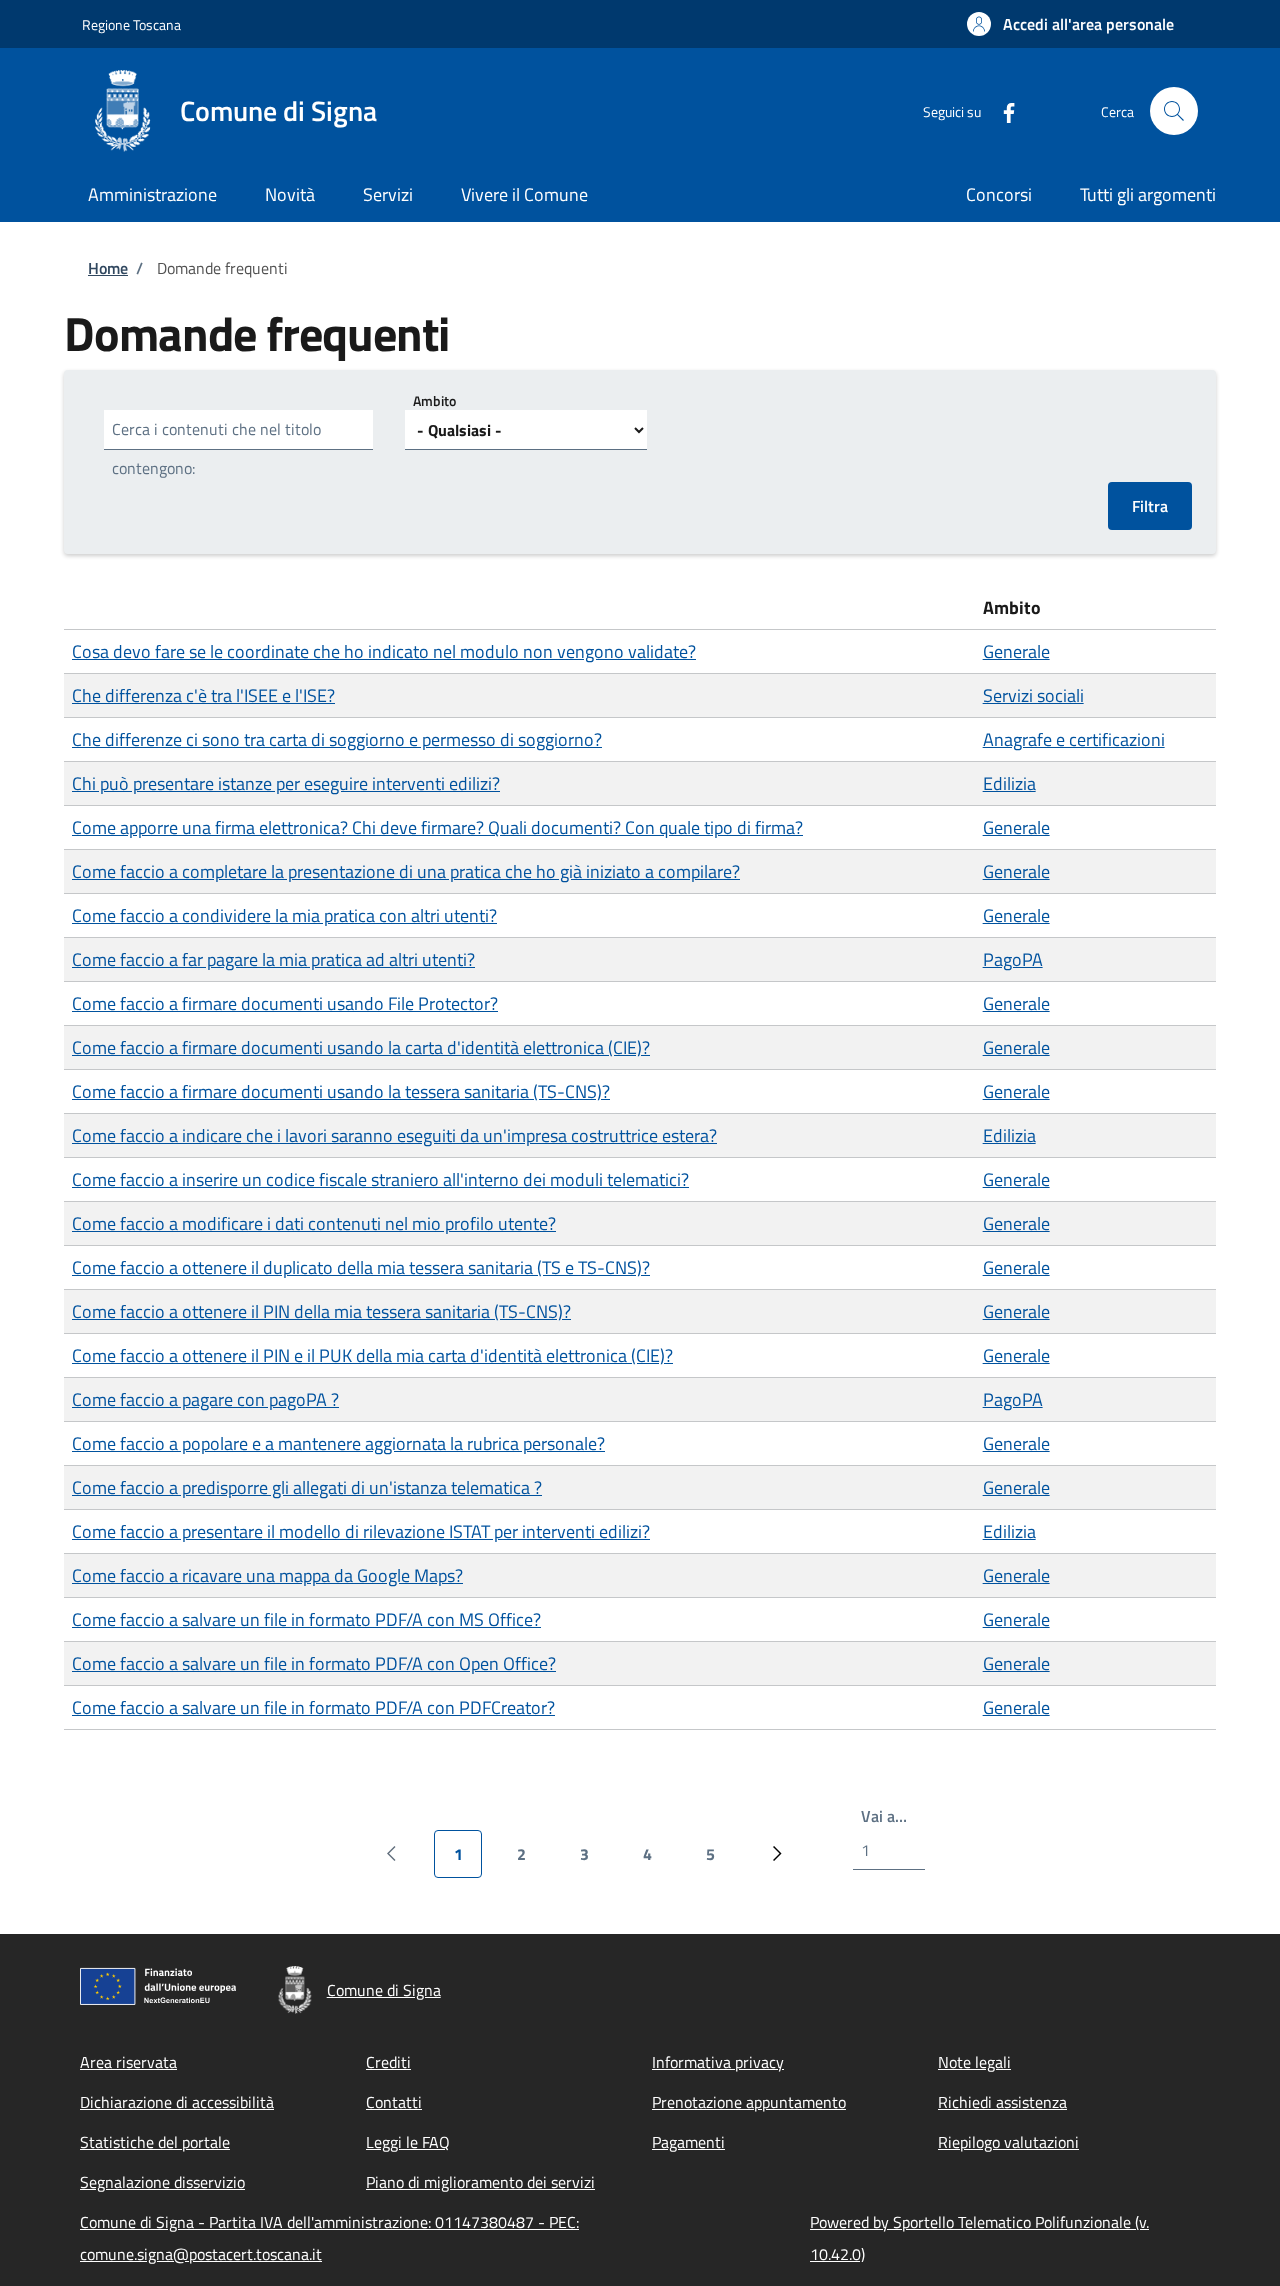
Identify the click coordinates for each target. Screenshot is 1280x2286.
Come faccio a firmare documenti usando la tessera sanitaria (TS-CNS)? (341, 1091)
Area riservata (128, 2062)
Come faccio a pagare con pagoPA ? (205, 1399)
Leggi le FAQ (408, 2142)
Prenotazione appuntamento (749, 2102)
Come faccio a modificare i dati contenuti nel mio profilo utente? (314, 1223)
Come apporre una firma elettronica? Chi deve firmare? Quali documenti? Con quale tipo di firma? (437, 827)
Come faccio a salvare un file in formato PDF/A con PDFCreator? (313, 1707)
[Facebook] (1001, 110)
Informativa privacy (718, 2062)
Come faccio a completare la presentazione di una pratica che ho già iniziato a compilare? (406, 871)
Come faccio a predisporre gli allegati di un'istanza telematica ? (307, 1487)
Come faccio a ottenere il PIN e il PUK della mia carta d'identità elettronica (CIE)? (372, 1355)
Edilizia (1009, 783)
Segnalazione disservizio (162, 2182)
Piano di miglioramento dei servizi (480, 2182)
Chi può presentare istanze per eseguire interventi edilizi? (286, 783)
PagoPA (1013, 959)
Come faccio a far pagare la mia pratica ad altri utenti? (273, 959)
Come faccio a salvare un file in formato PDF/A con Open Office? (314, 1663)
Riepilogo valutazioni (1008, 2142)
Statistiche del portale (155, 2142)
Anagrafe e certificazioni (1074, 739)
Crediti (388, 2062)
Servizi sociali (1033, 695)
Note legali (974, 2062)
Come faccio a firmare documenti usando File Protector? (285, 1003)
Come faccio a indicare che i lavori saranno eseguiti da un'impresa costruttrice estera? (394, 1135)
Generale (1016, 651)
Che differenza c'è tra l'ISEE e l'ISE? (203, 695)
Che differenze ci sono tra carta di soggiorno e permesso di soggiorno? (337, 739)
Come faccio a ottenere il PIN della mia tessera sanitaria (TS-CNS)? (321, 1311)
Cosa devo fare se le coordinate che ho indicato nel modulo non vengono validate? (384, 651)
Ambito (434, 400)
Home (108, 268)
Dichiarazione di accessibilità (177, 2102)
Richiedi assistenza (1002, 2102)
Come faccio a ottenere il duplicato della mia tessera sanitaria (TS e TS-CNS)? (361, 1267)
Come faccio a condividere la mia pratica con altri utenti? (284, 915)
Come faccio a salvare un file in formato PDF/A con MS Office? (306, 1619)
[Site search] (1174, 111)
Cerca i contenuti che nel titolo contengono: (216, 448)
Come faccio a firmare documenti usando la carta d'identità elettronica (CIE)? (361, 1047)
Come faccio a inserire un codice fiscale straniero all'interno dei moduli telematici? (380, 1179)
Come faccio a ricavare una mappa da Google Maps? (267, 1575)
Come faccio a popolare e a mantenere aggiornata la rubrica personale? (338, 1443)
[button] (1070, 24)
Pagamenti (688, 2142)
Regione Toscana (131, 24)
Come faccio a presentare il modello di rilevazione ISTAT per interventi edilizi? (361, 1531)
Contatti (394, 2102)
